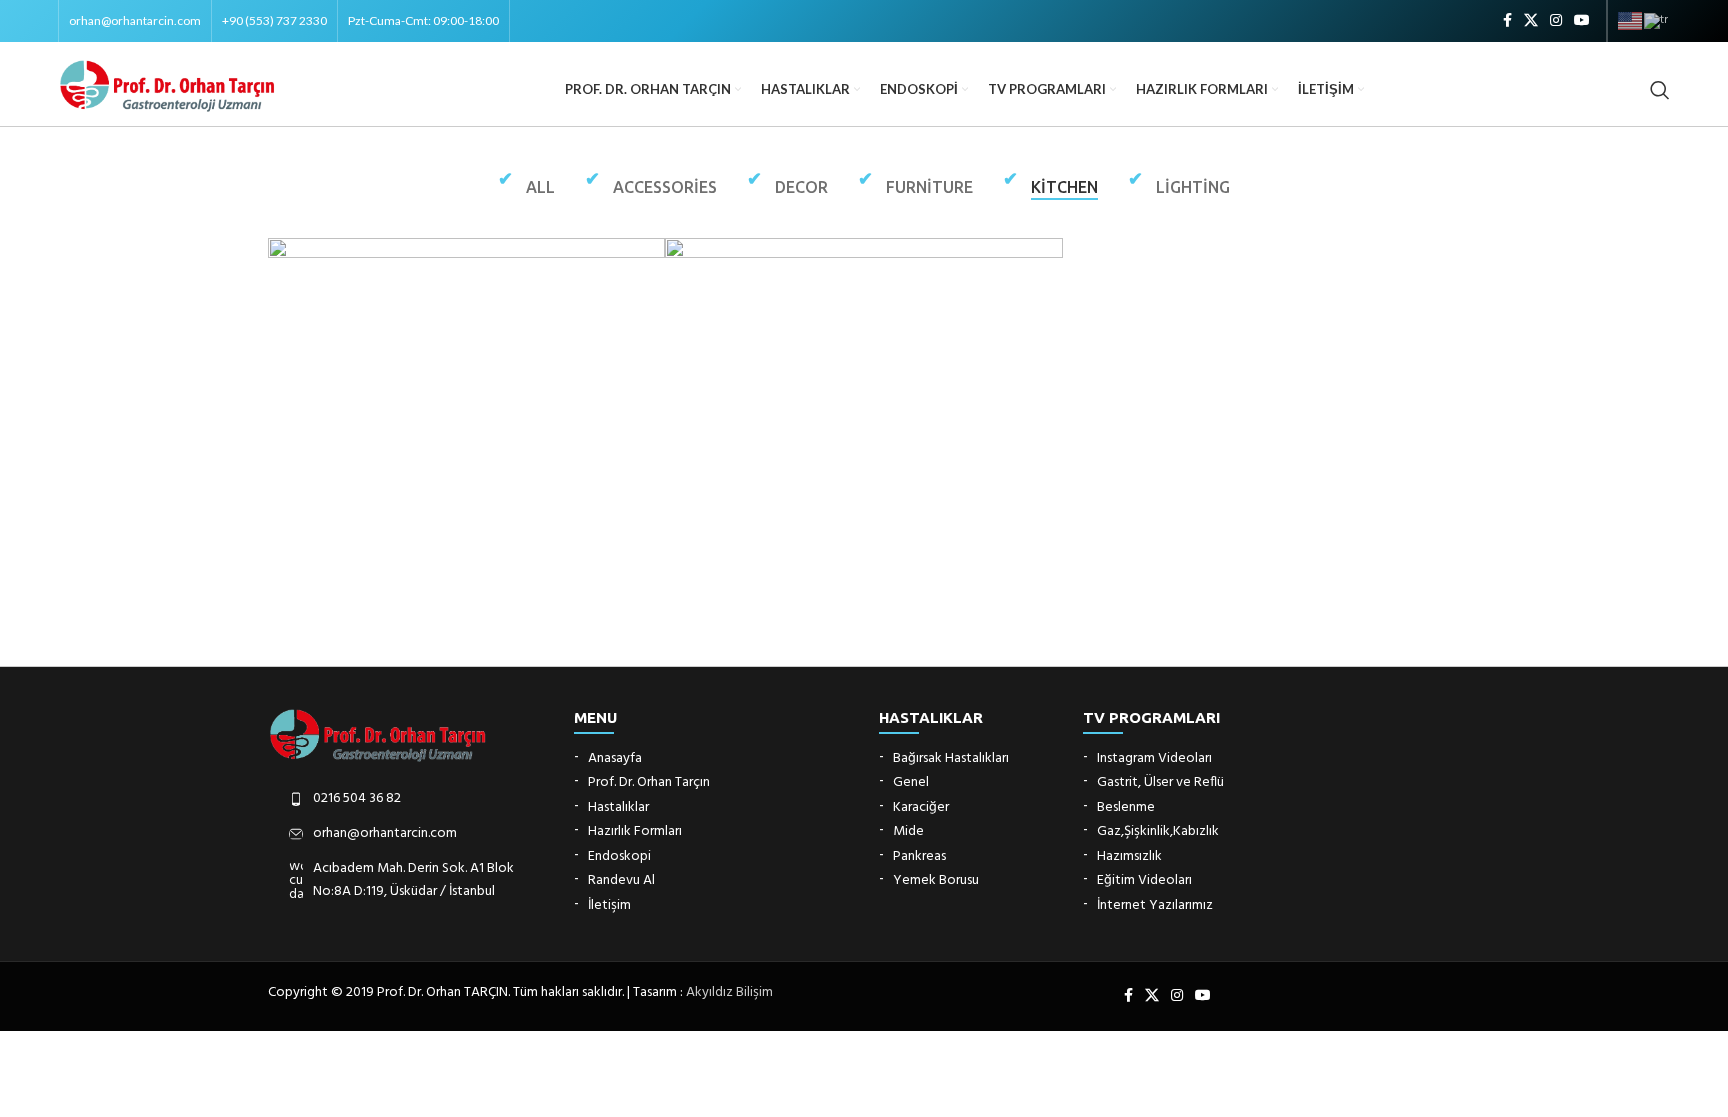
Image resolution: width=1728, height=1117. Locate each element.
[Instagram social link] (1556, 21)
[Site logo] (168, 85)
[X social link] (1531, 21)
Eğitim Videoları (1144, 881)
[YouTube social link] (1582, 21)
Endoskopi (619, 857)
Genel (911, 783)
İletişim (609, 906)
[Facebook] (1128, 996)
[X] (1152, 996)
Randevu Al (621, 881)
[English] (1631, 21)
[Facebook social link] (1507, 21)
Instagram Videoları (1154, 759)
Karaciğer (921, 808)
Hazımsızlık (1129, 857)
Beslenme (1126, 808)
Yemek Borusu (936, 881)
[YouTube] (1203, 996)
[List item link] (406, 799)
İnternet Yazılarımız (1155, 906)
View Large (640, 260)
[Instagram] (1177, 996)
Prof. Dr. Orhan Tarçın (649, 783)
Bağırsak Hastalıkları (951, 759)
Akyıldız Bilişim (729, 992)
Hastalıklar (618, 808)
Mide (908, 832)
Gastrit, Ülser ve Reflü (1160, 783)
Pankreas (919, 857)
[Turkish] (1657, 21)
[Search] (1660, 90)
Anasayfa (615, 759)
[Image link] (378, 734)
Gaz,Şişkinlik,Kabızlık (1158, 832)
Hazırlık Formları (635, 832)
